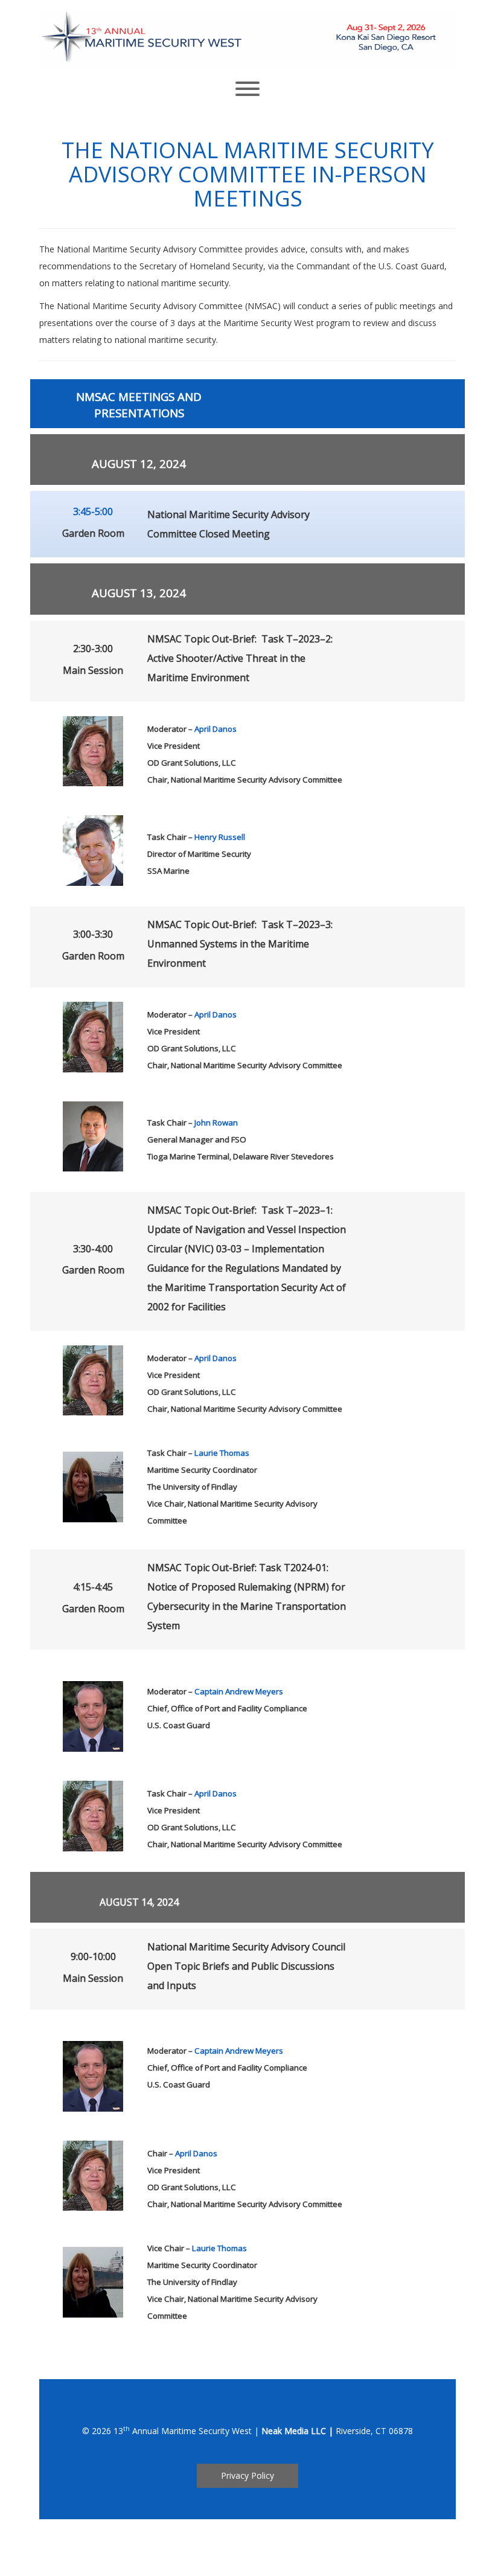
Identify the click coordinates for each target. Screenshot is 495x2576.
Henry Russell (220, 837)
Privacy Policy (247, 2475)
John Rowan (216, 1123)
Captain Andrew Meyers (239, 1691)
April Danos (216, 729)
